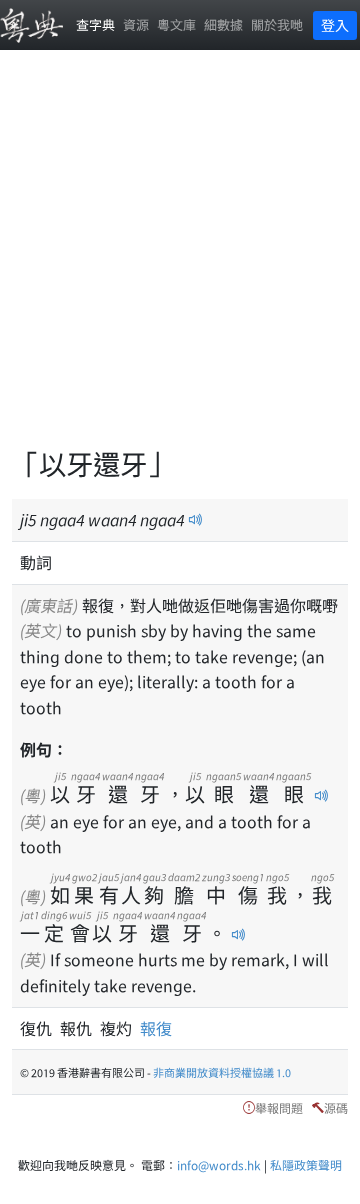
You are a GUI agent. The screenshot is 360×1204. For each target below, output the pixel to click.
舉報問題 (279, 1107)
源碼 (336, 1107)
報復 (156, 1028)
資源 (136, 24)
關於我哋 (277, 24)
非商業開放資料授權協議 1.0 (222, 1072)
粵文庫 (176, 24)
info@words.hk (219, 1164)
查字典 (95, 24)
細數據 (223, 24)
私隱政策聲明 (306, 1164)
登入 (335, 25)
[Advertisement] (180, 260)
